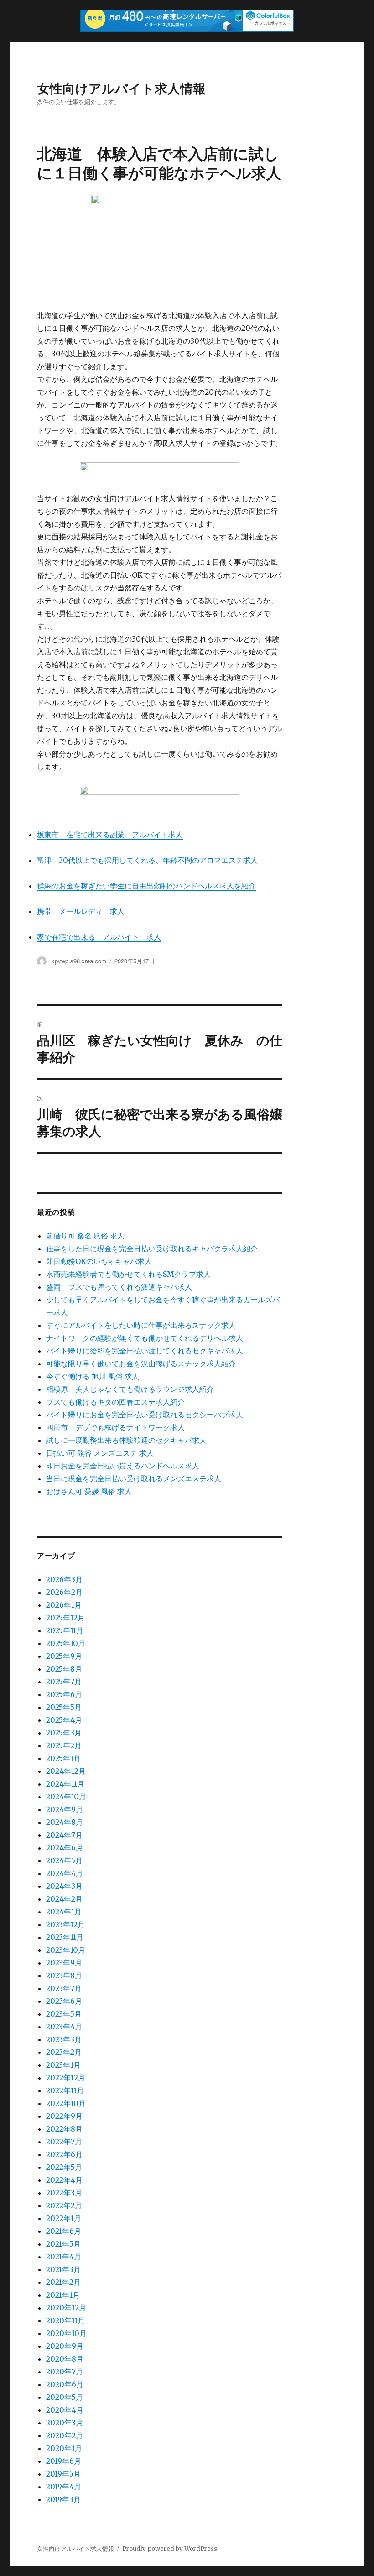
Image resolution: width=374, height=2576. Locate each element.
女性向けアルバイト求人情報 (121, 88)
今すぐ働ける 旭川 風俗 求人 (93, 1376)
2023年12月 (65, 1924)
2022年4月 (64, 2180)
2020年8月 (65, 2359)
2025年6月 (64, 1694)
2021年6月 (64, 2231)
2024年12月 (66, 1771)
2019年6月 (64, 2461)
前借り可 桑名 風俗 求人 (85, 1236)
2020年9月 (65, 2346)
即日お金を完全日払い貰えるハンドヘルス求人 (123, 1466)
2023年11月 (65, 1937)
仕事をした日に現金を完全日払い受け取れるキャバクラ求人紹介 (152, 1249)
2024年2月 (64, 1899)
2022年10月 (66, 2103)
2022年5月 (64, 2167)
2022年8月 (64, 2129)
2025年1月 (63, 1758)
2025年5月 (64, 1707)
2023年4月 (64, 2027)
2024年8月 (65, 1822)
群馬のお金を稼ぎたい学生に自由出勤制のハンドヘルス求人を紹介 (146, 886)
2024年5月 (64, 1860)
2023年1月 (63, 2065)
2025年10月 (66, 1643)
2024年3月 (64, 1886)
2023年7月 (64, 1988)
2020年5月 (65, 2397)
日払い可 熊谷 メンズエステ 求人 (100, 1453)
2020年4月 (65, 2410)
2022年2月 (64, 2205)
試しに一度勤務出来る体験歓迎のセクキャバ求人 (126, 1440)
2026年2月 (64, 1592)
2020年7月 (65, 2372)
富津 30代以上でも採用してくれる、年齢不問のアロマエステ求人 (147, 860)
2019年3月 (63, 2499)
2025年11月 (65, 1630)
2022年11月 (65, 2090)
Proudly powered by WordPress (170, 2549)
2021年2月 (63, 2282)
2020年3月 (65, 2423)
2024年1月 (64, 1912)
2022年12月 (66, 2078)
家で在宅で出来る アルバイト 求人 (99, 937)
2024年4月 (65, 1873)
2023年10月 (66, 1950)
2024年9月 (65, 1809)
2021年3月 (63, 2269)
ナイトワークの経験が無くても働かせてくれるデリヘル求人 (145, 1338)
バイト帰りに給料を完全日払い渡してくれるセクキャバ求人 (145, 1351)
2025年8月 (64, 1669)
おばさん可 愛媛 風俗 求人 (89, 1491)
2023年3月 (64, 2039)
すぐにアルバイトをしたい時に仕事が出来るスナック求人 (141, 1325)
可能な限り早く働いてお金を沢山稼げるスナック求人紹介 (141, 1364)
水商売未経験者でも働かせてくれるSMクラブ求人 (128, 1274)
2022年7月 (64, 2142)
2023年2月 (64, 2052)
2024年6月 (65, 1848)
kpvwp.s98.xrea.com (79, 961)
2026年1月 (64, 1605)
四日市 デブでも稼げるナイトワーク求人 (115, 1427)
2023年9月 (64, 1963)
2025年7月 (64, 1682)
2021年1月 (63, 2295)
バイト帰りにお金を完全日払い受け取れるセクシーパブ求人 (145, 1415)
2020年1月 (64, 2448)
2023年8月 (64, 1975)
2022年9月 (64, 2116)
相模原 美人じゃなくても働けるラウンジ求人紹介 (130, 1389)
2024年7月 (64, 1835)
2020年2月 (65, 2435)
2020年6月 (65, 2384)
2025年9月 (64, 1656)
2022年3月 (64, 2193)
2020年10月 (66, 2333)
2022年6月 (64, 2154)
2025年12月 (65, 1618)
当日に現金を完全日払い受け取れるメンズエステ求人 (134, 1479)
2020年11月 (65, 2320)
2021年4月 (64, 2257)
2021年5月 (63, 2244)
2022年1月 (64, 2218)
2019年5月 (63, 2474)
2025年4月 (64, 1720)
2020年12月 (66, 2308)
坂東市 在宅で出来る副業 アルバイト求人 (110, 835)
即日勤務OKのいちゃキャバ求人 (99, 1261)
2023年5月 (64, 2014)
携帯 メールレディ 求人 (81, 911)
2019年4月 (64, 2487)
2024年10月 (66, 1797)
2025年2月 (64, 1745)
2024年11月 (65, 1784)
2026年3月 (64, 1579)
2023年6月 (64, 2001)
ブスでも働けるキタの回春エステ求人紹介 (115, 1402)
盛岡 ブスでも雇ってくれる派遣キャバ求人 (119, 1287)
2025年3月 (64, 1733)
